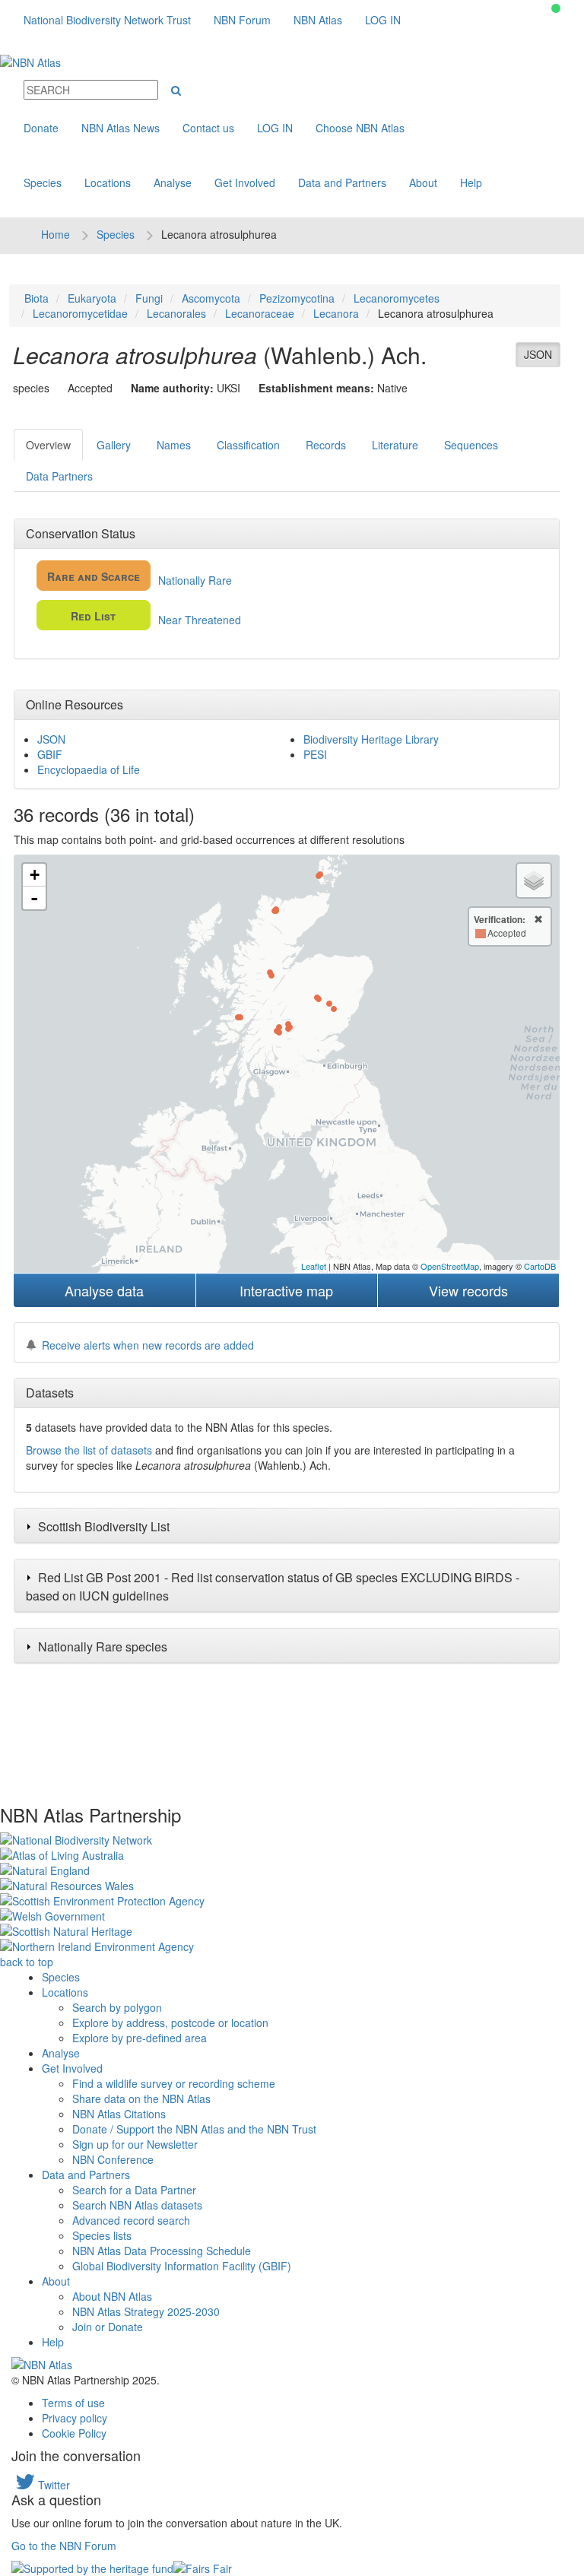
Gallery (114, 445)
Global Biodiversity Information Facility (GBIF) (182, 2266)
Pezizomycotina (297, 298)
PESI (315, 754)
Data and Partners (342, 182)
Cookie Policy (74, 2433)
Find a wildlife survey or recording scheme (174, 2083)
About (423, 182)
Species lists (102, 2235)
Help (471, 182)
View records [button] (468, 1290)
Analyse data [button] (104, 1290)
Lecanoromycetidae (80, 313)
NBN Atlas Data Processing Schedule (162, 2251)
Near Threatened (156, 618)
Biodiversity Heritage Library (371, 739)
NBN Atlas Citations (119, 2114)
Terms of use (73, 2403)
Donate (41, 128)
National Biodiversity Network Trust (107, 20)
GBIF (50, 754)
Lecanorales (176, 313)
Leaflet (314, 1266)
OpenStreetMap (450, 1266)
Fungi (149, 298)
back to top (27, 1962)
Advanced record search (131, 2220)
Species (43, 182)
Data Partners (59, 476)
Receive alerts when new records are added (148, 1345)
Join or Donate (108, 2327)
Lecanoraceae (260, 313)
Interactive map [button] (286, 1290)
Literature (395, 445)
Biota (36, 298)
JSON (538, 354)
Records (326, 445)
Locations (108, 182)
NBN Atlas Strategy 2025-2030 (146, 2311)
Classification (248, 445)
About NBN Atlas (112, 2296)
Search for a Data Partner (134, 2190)
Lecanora (336, 313)
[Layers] (534, 880)
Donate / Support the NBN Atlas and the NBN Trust (194, 2129)
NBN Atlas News (121, 128)
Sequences (471, 445)
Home (56, 234)
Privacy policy (75, 2418)
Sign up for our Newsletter (135, 2144)
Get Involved (245, 182)
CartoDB (540, 1266)
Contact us (208, 128)
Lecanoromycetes (397, 298)
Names (174, 445)
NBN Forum (242, 20)
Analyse (173, 182)
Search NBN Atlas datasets (137, 2205)
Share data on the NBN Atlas (141, 2099)
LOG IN (383, 20)
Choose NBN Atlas (360, 128)
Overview (48, 445)
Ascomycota (211, 298)
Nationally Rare (140, 578)
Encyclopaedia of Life (89, 769)
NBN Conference (113, 2159)
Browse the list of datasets (89, 1450)
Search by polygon (117, 2007)
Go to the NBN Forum (64, 2546)
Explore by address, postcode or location (170, 2022)
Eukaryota (92, 298)
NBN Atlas (318, 20)
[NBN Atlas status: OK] (556, 8)
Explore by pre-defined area (140, 2038)
